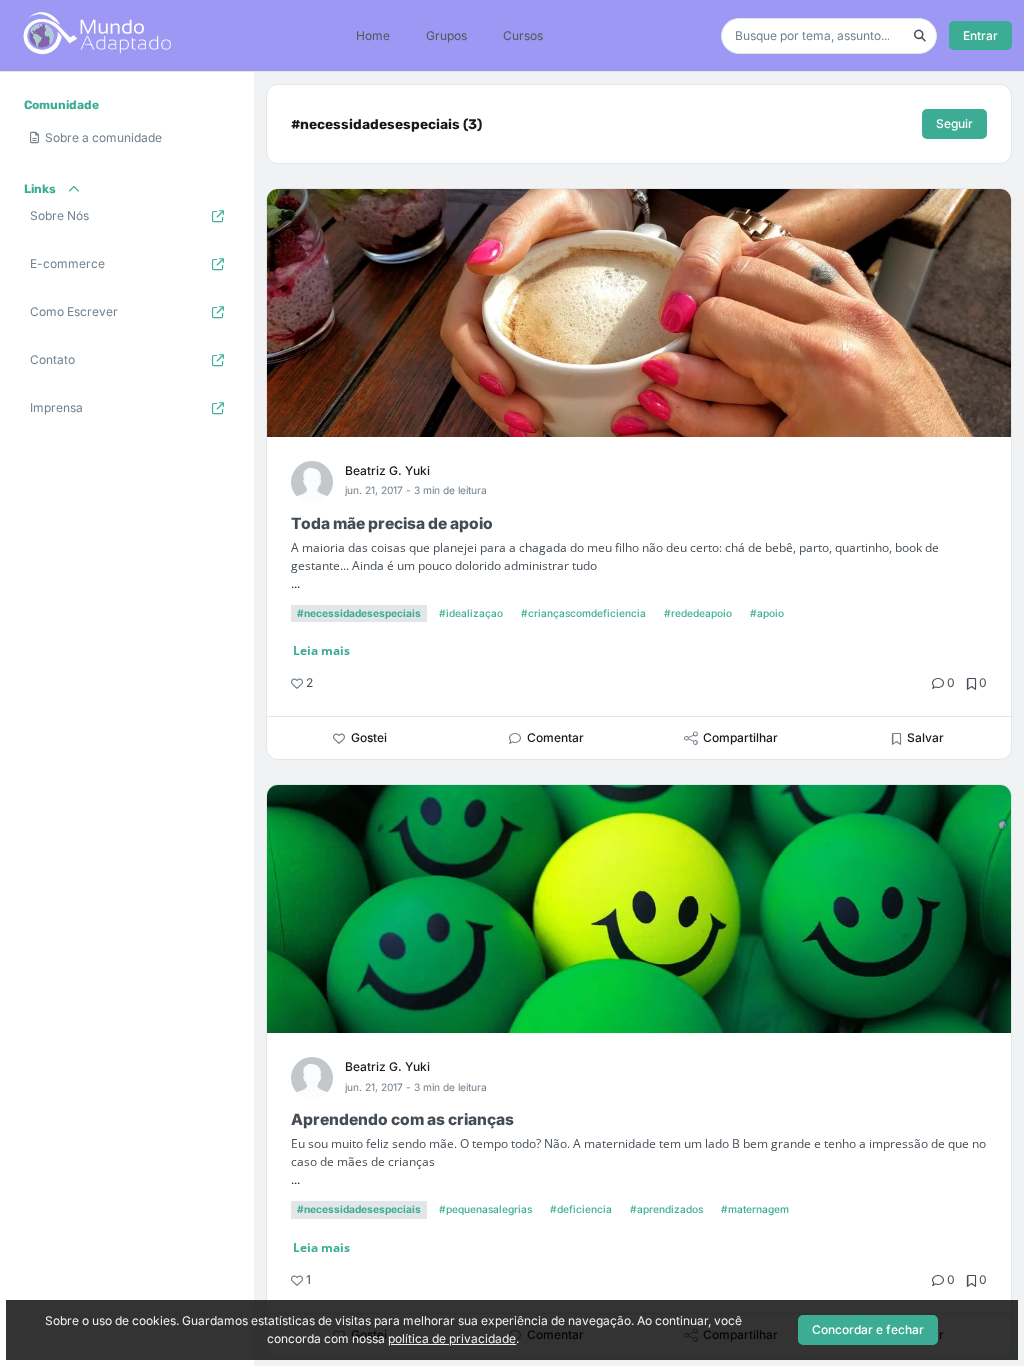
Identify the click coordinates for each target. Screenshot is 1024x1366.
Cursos (523, 35)
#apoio (767, 613)
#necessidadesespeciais (359, 613)
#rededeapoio (698, 613)
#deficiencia (581, 1209)
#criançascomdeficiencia (583, 613)
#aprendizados (666, 1209)
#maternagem (755, 1209)
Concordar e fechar (868, 1329)
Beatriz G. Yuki (387, 470)
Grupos (446, 35)
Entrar (980, 35)
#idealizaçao (471, 613)
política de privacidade (452, 1338)
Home (373, 35)
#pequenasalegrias (485, 1209)
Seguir (954, 123)
